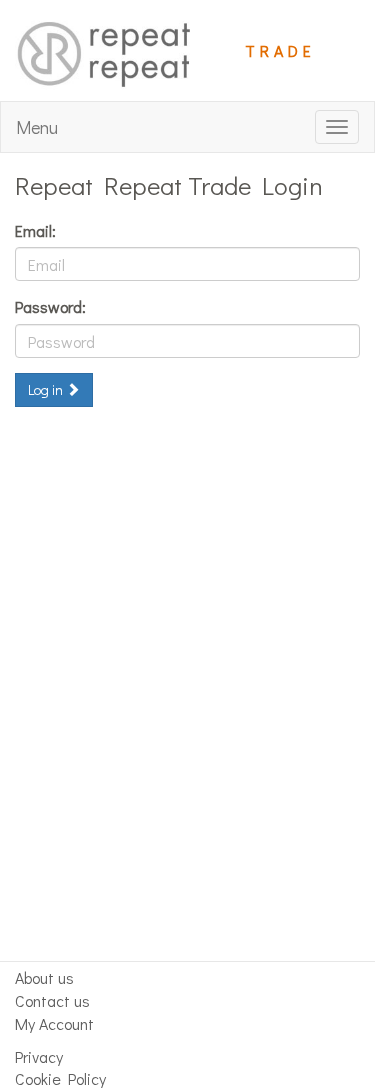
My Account (54, 1023)
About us (44, 977)
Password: (50, 306)
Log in (47, 389)
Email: (35, 230)
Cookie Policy (60, 1078)
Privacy (39, 1056)
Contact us (52, 1000)
